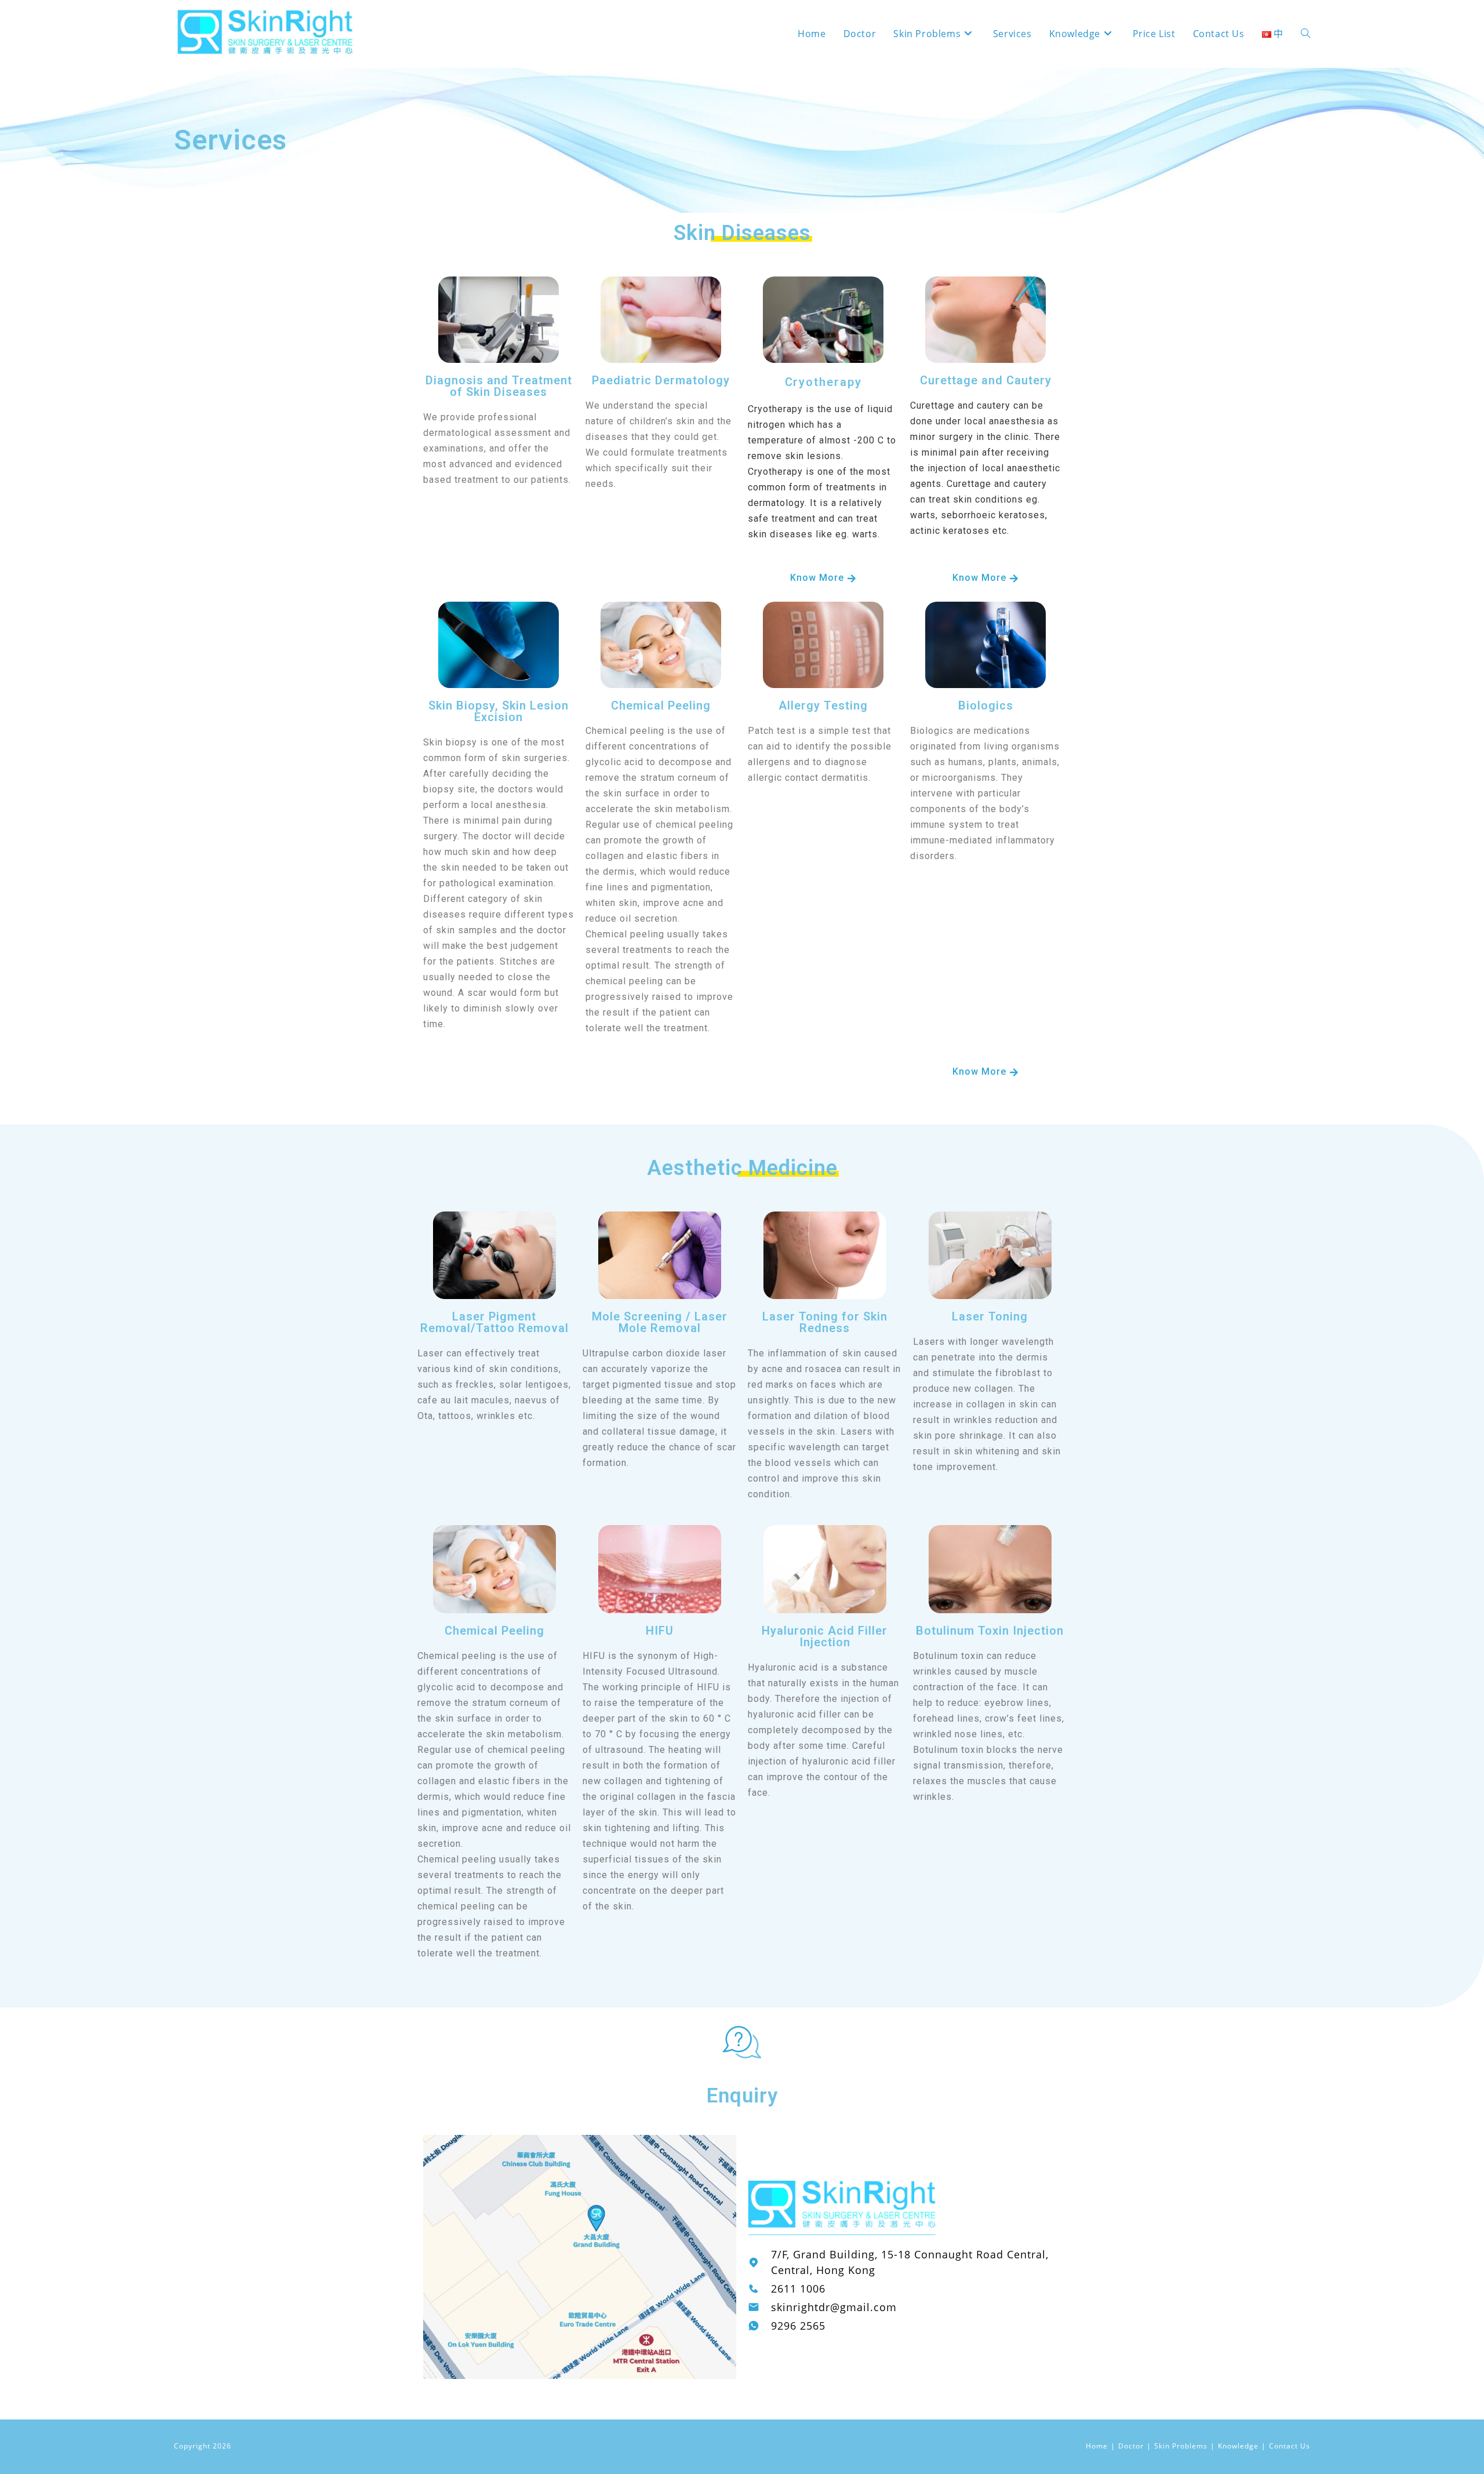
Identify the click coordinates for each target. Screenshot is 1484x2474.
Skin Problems (1181, 2446)
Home (1097, 2446)
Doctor (1131, 2446)
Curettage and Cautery (986, 380)
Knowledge (1238, 2446)
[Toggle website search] (1305, 34)
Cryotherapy (823, 382)
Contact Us (1290, 2446)
